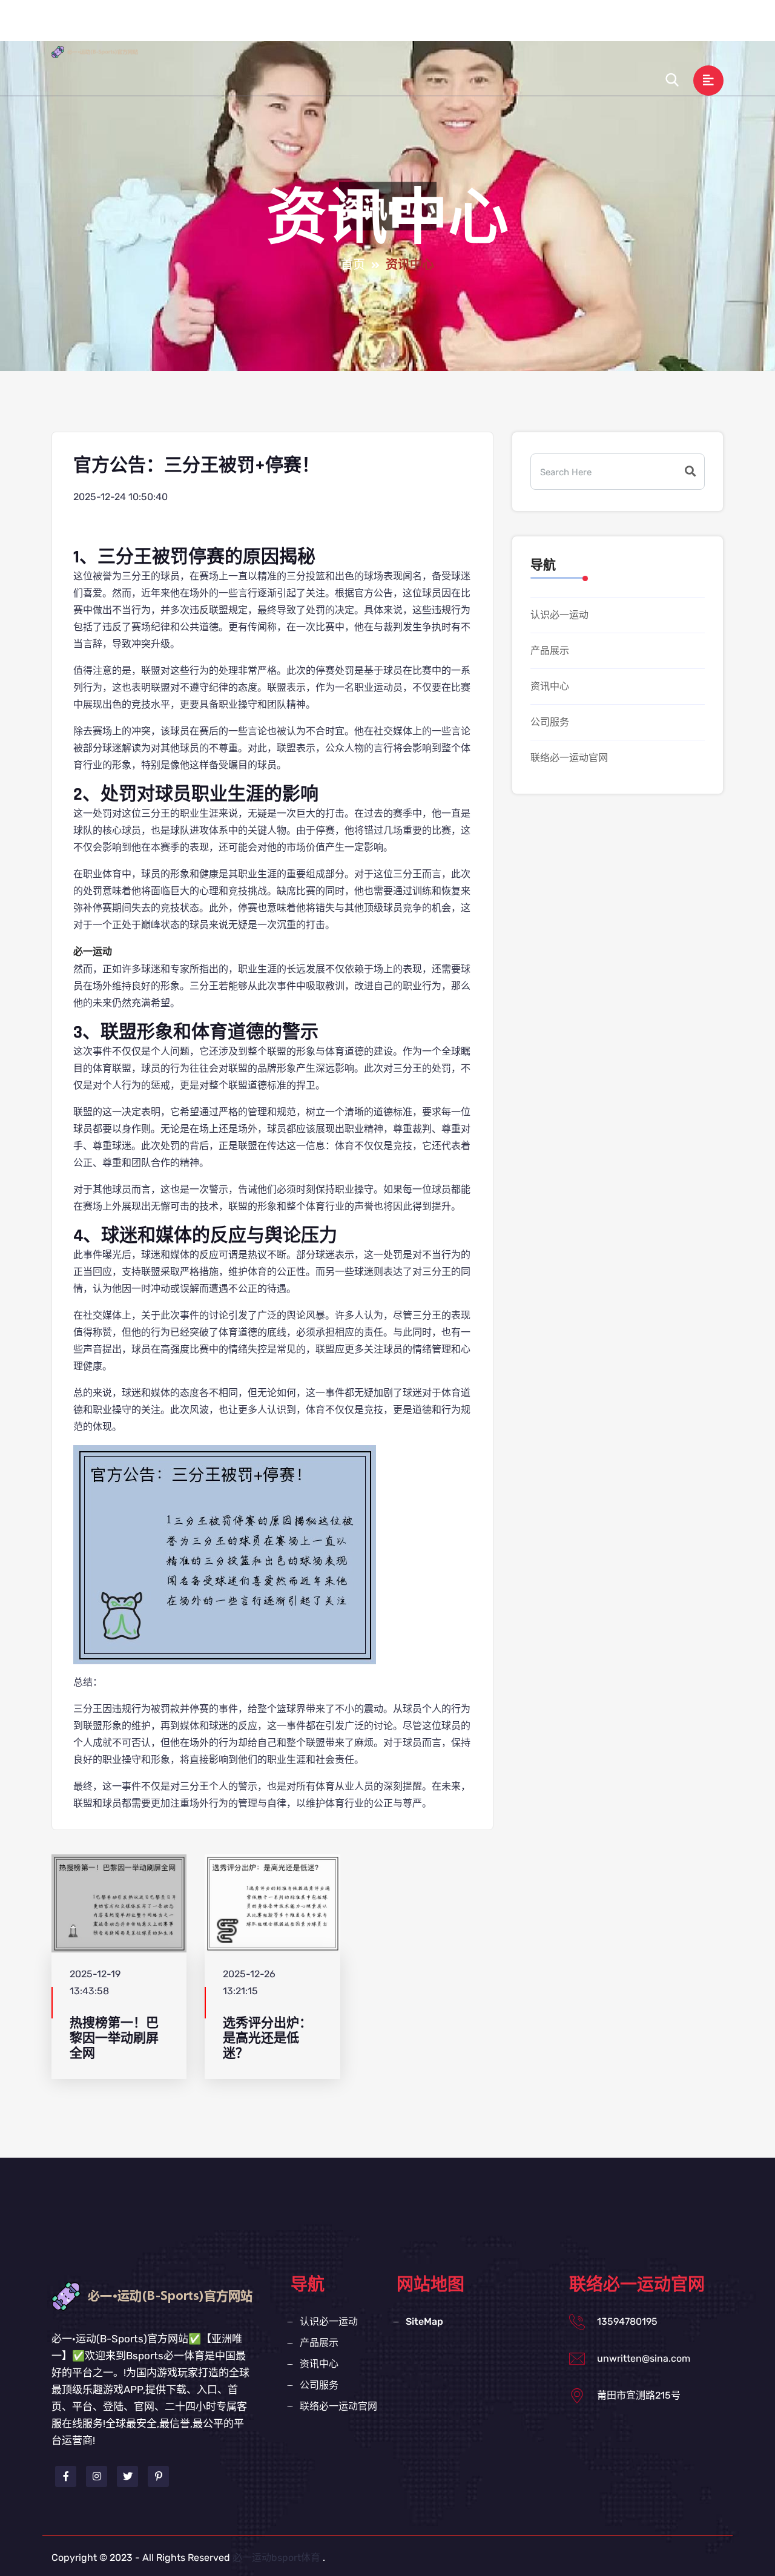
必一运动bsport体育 (276, 2558)
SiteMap (424, 2321)
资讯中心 (503, 26)
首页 (353, 265)
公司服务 (565, 26)
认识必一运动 (369, 26)
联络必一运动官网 (648, 26)
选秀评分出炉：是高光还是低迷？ (267, 2038)
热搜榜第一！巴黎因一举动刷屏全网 (114, 2038)
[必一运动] (106, 51)
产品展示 (441, 26)
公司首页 (296, 26)
